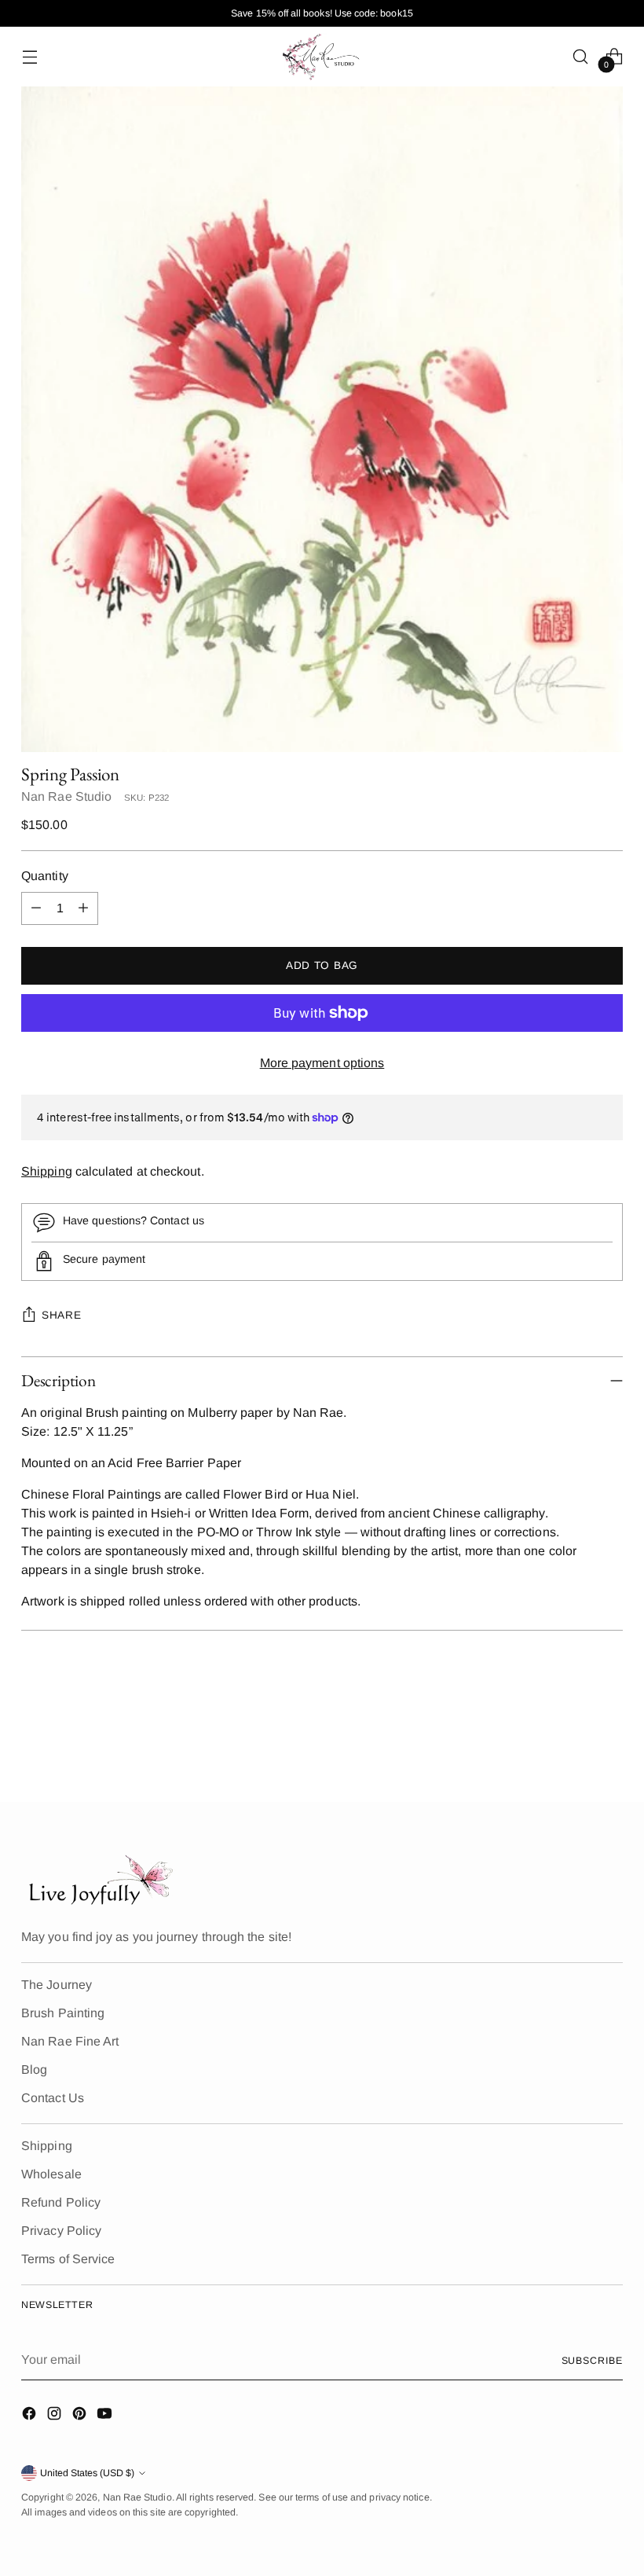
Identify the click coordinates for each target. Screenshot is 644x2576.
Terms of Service (68, 2259)
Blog (34, 2070)
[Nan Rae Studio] (322, 57)
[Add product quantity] (83, 908)
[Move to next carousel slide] (609, 1748)
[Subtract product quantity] (36, 908)
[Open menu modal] (29, 56)
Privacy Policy (61, 2231)
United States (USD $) (87, 2473)
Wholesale (51, 2174)
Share (61, 1315)
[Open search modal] (581, 56)
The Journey (57, 1985)
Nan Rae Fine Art (70, 2041)
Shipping (47, 1171)
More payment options (322, 1063)
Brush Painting (63, 2013)
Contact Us (53, 2098)
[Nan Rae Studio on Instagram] (56, 2416)
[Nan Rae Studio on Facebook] (31, 2416)
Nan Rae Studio (66, 796)
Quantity (45, 876)
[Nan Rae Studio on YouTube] (106, 2416)
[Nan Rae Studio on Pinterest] (81, 2416)
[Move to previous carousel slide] (573, 1749)
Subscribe (592, 2361)
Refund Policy (61, 2202)
